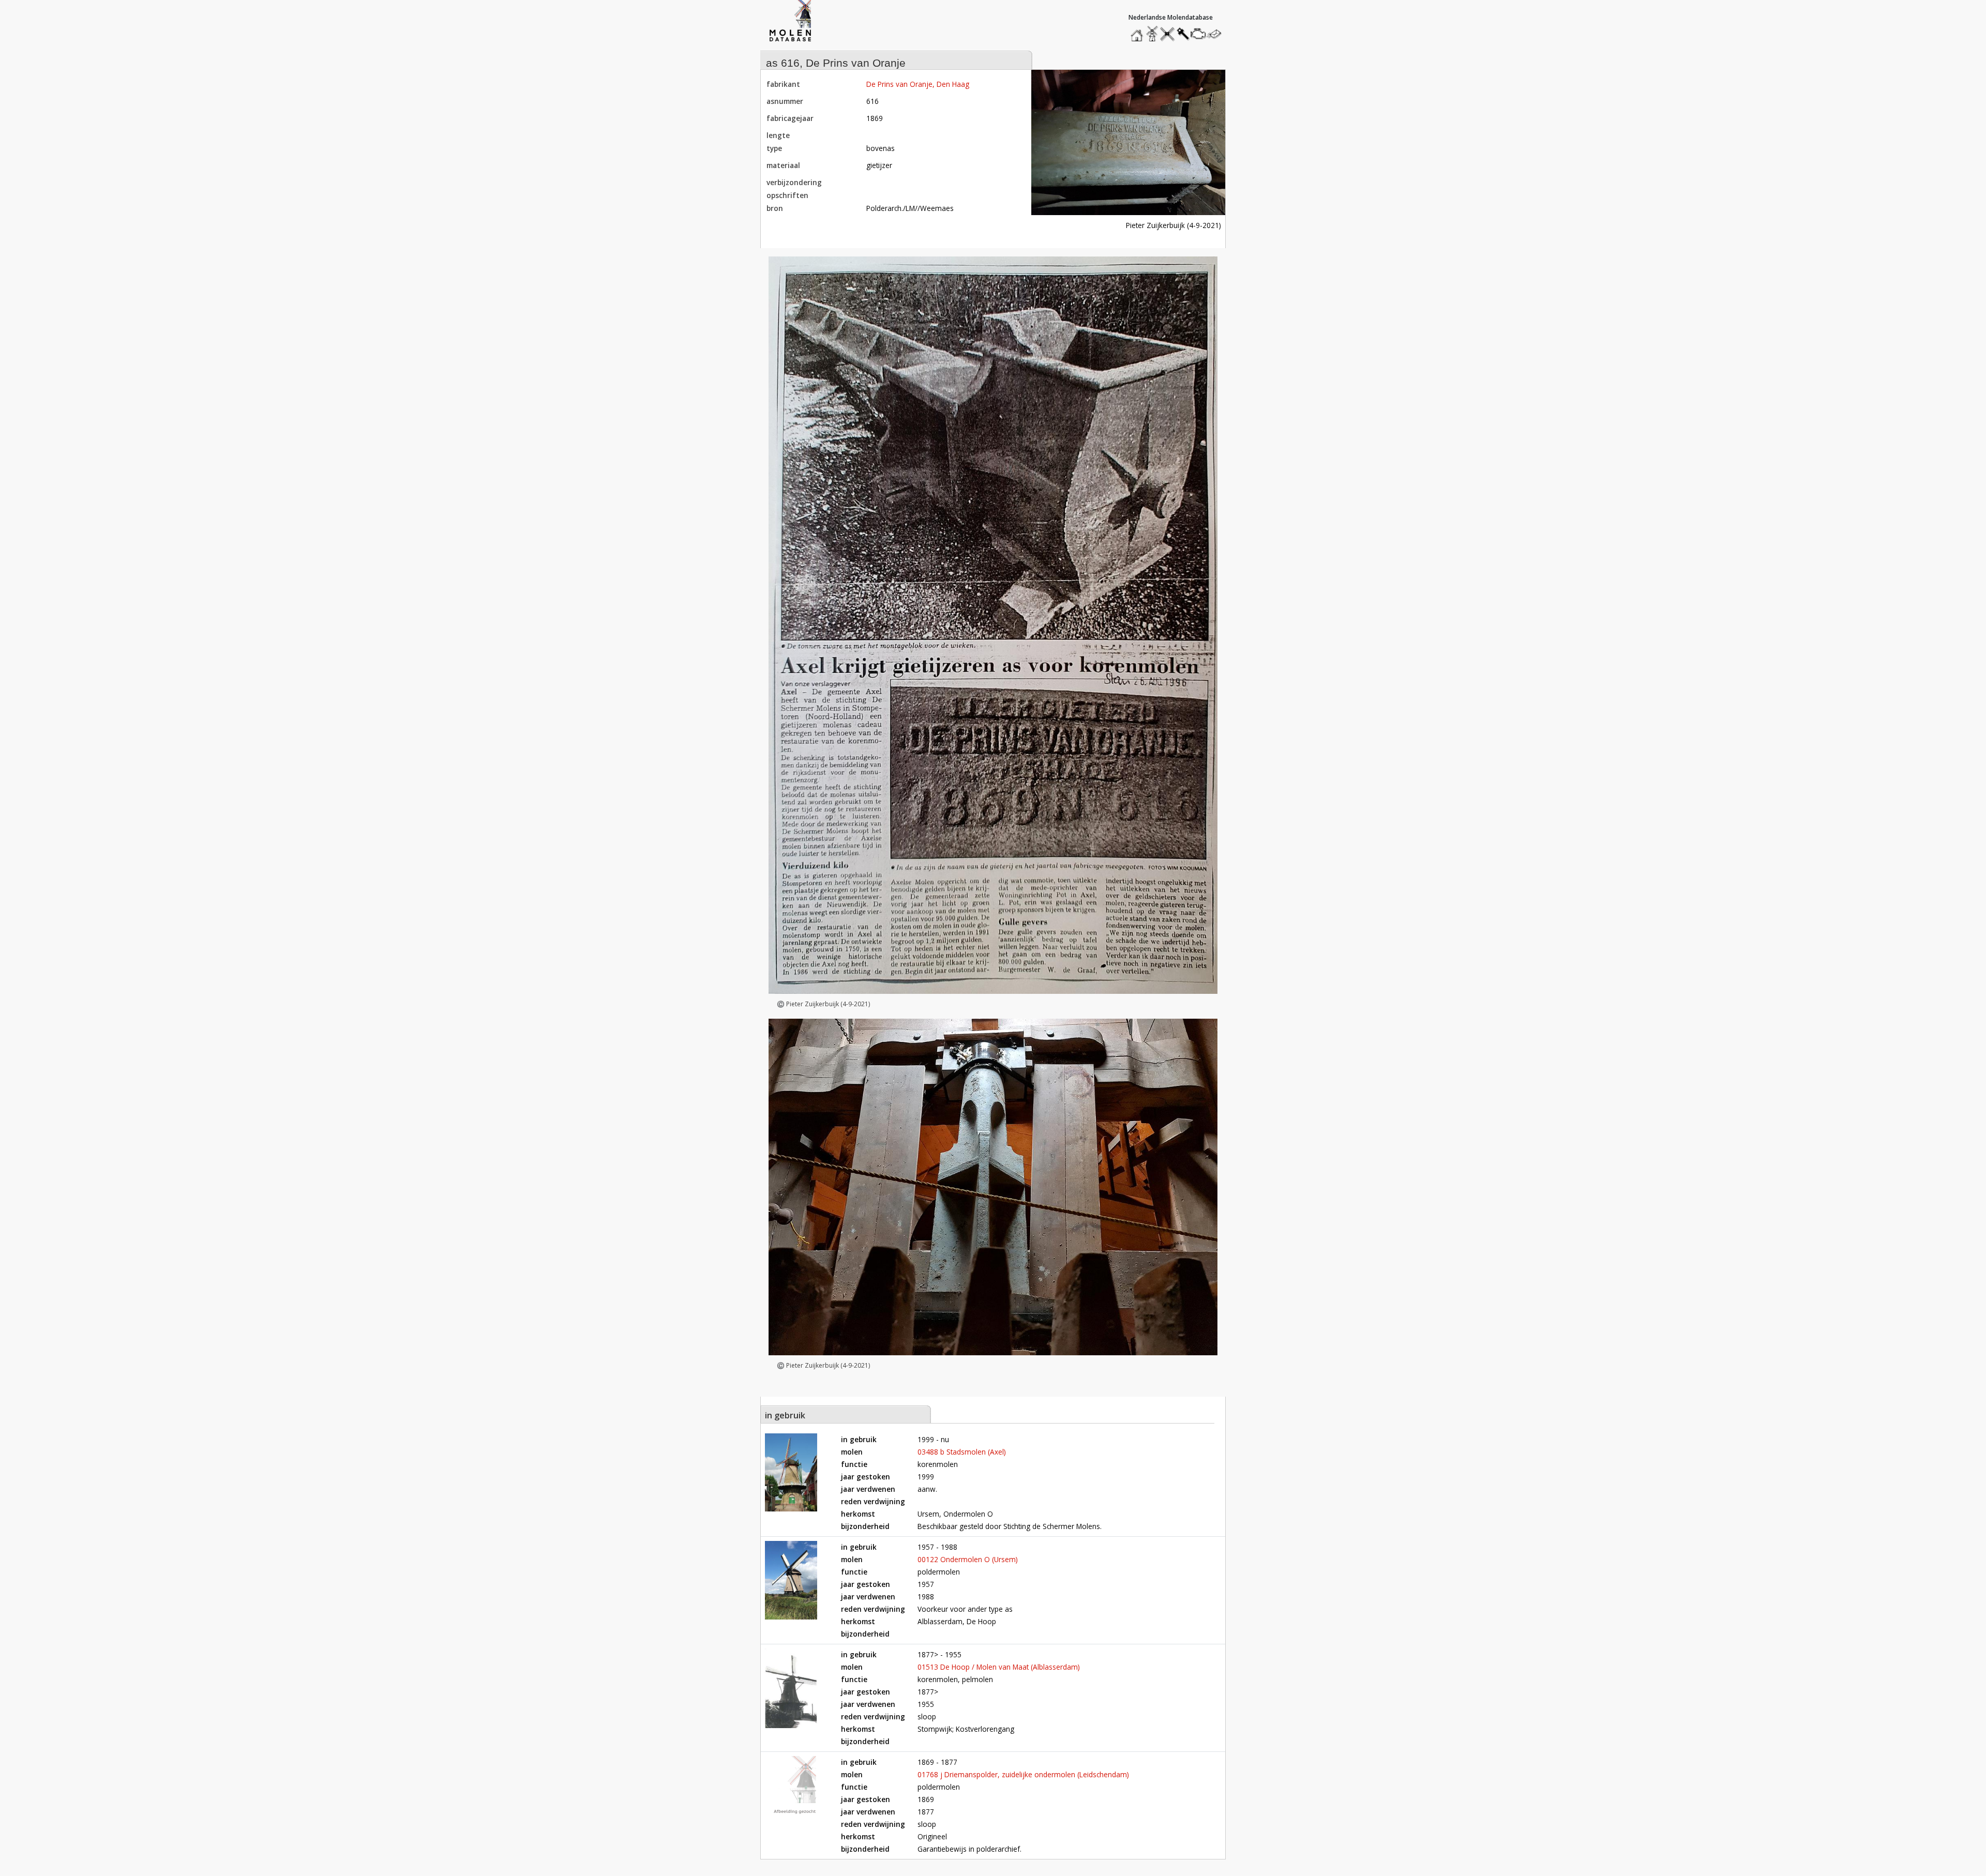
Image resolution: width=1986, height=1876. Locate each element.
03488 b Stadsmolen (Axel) (962, 1452)
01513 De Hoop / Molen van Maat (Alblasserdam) (999, 1667)
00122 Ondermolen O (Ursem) (968, 1559)
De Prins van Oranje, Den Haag (918, 84)
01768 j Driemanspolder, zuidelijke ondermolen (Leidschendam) (1023, 1774)
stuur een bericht (1217, 34)
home (1138, 31)
